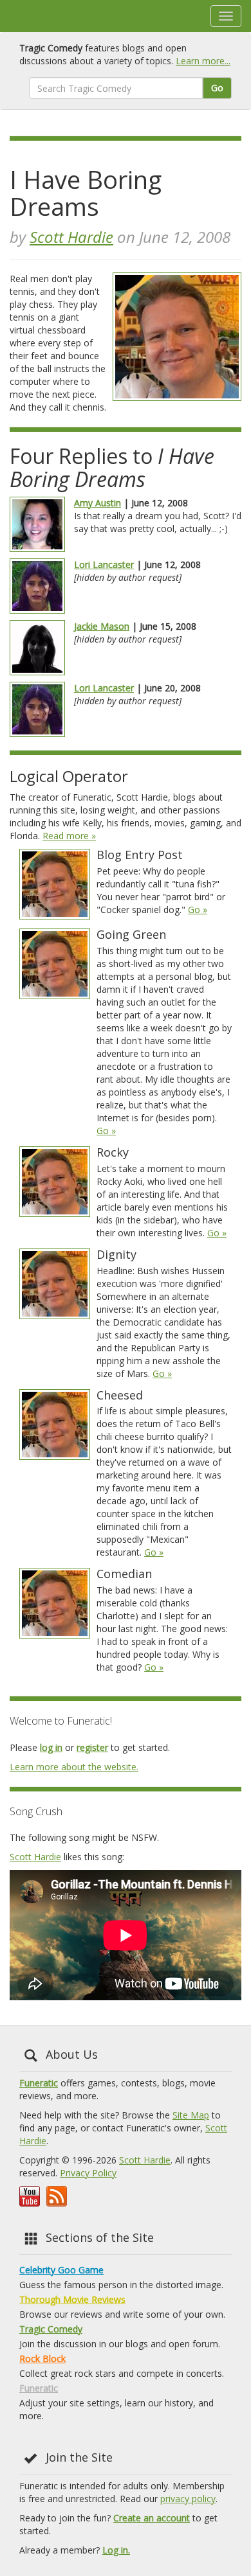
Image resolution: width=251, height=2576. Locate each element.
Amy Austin (98, 503)
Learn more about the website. (74, 1767)
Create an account (152, 2518)
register (92, 1747)
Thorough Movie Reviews (72, 2299)
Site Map (191, 2115)
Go (217, 88)
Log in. (116, 2550)
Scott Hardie (71, 237)
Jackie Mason (102, 626)
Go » (198, 910)
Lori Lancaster (104, 564)
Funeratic (39, 2083)
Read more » (69, 836)
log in (51, 1747)
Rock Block (42, 2358)
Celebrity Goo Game (61, 2270)
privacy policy (188, 2499)
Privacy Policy (88, 2173)
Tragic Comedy (51, 2329)
